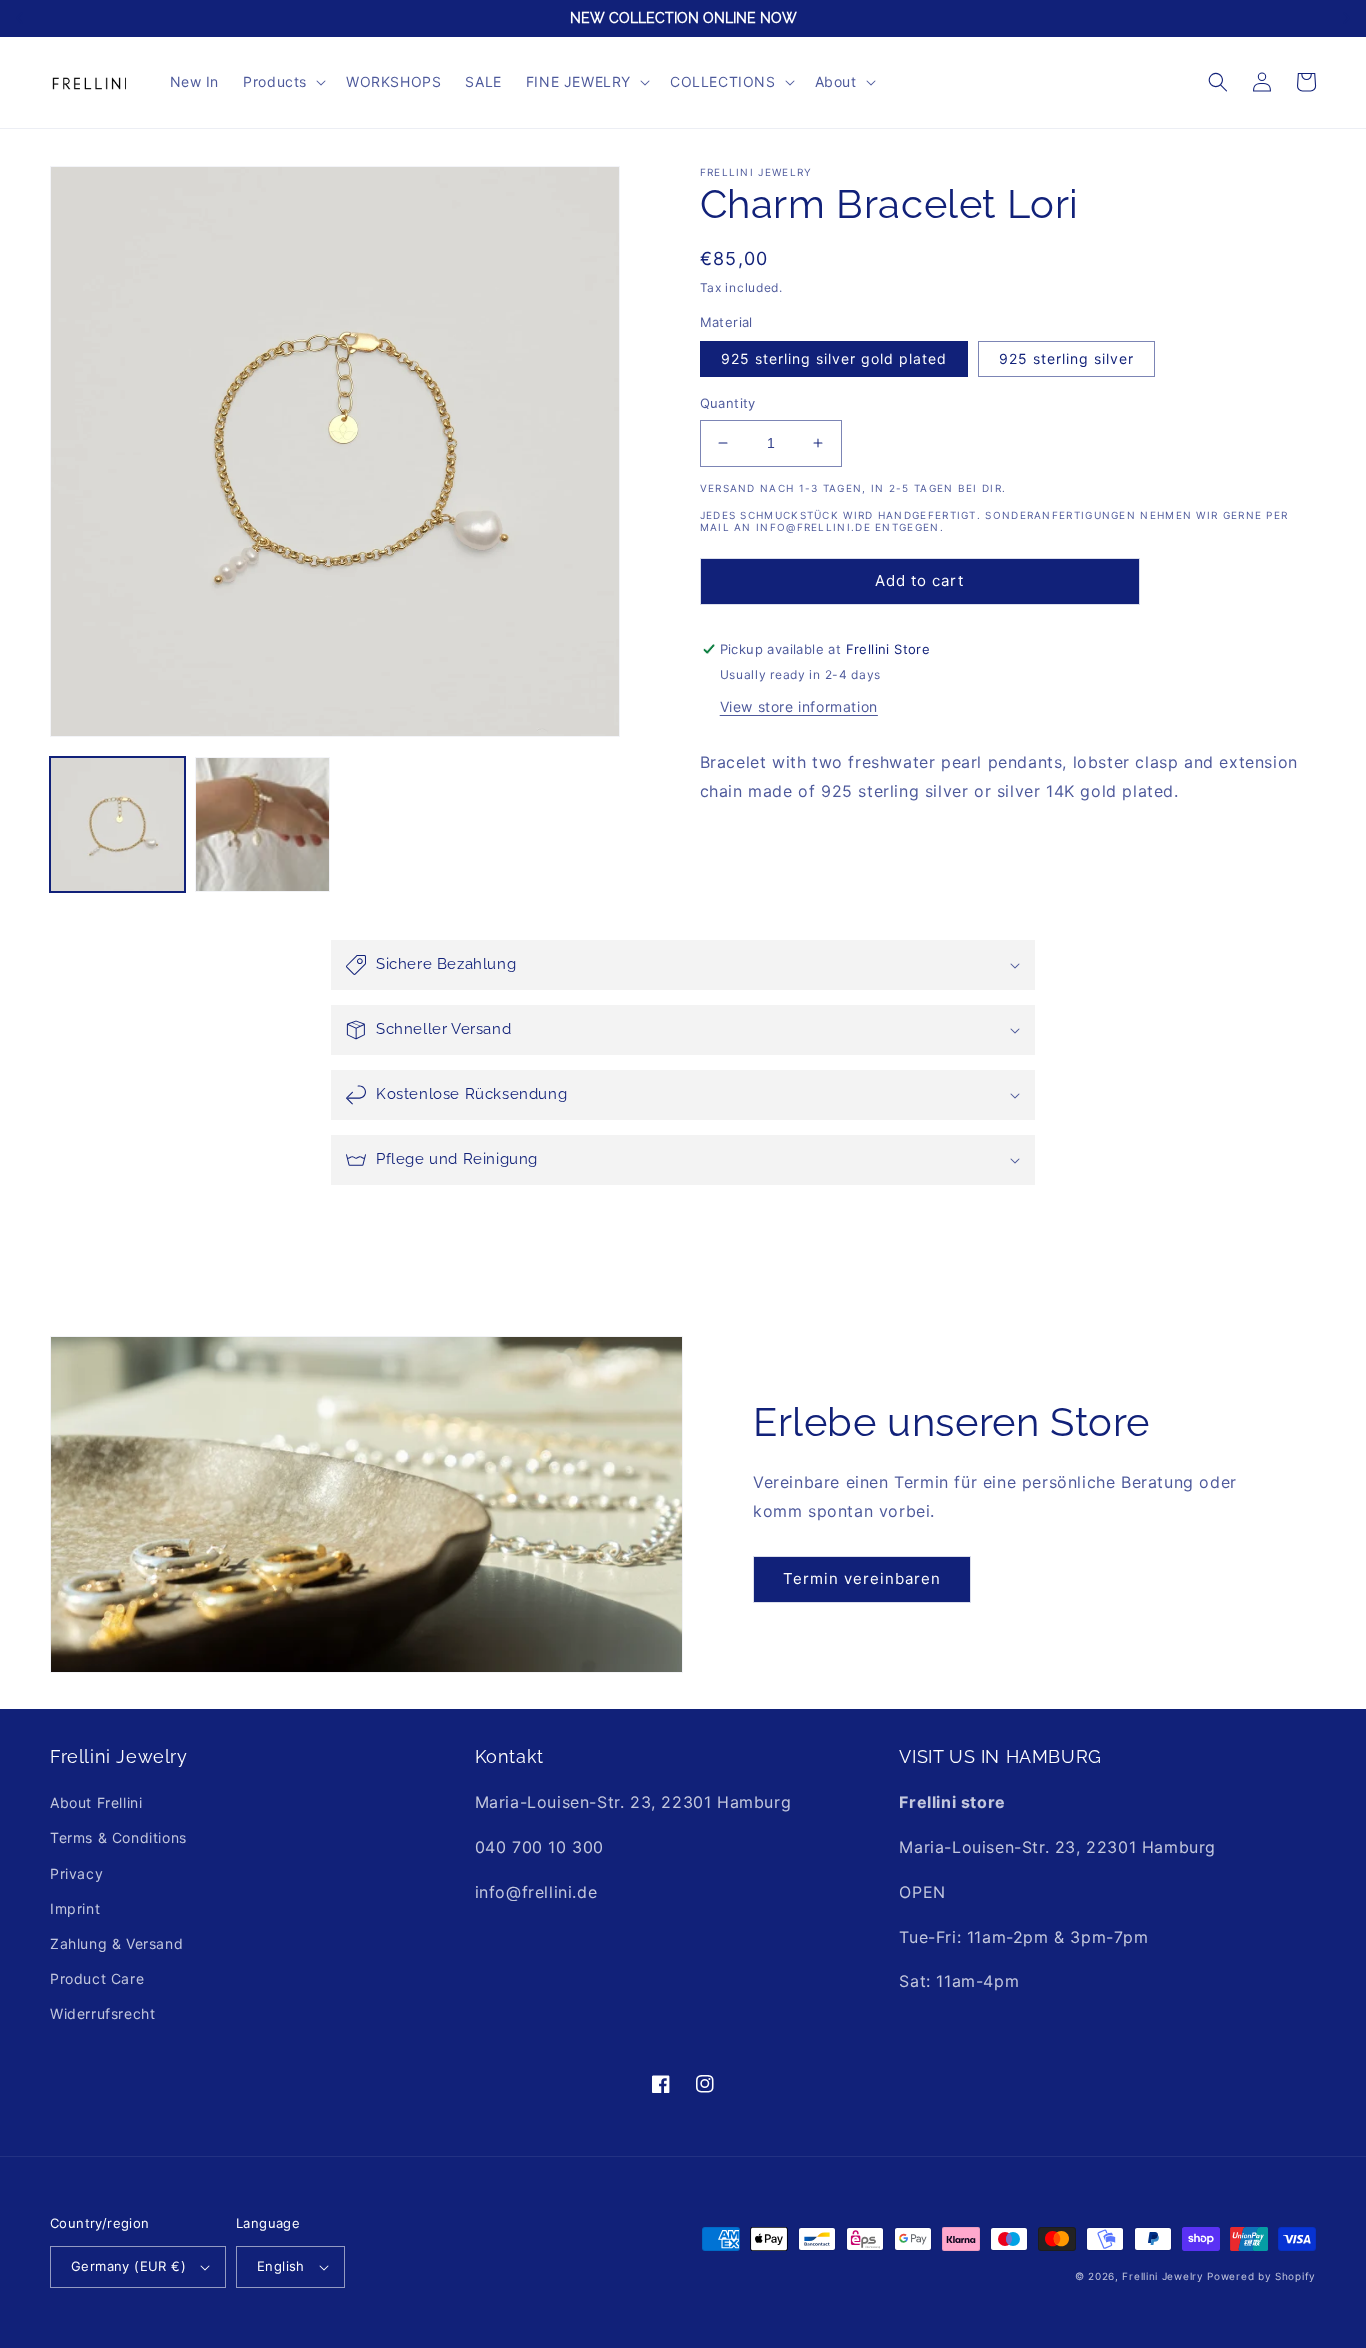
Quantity (728, 403)
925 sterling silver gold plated (834, 358)
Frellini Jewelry (1162, 2276)
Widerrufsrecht (102, 2013)
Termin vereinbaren (862, 1578)
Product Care (97, 1978)
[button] (282, 82)
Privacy (76, 1873)
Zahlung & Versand (116, 1943)
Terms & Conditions (118, 1837)
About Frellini (96, 1802)
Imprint (75, 1908)
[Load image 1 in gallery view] (117, 824)
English (281, 2266)
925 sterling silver (1066, 358)
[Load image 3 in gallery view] (262, 824)
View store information (799, 706)
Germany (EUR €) (128, 2266)
